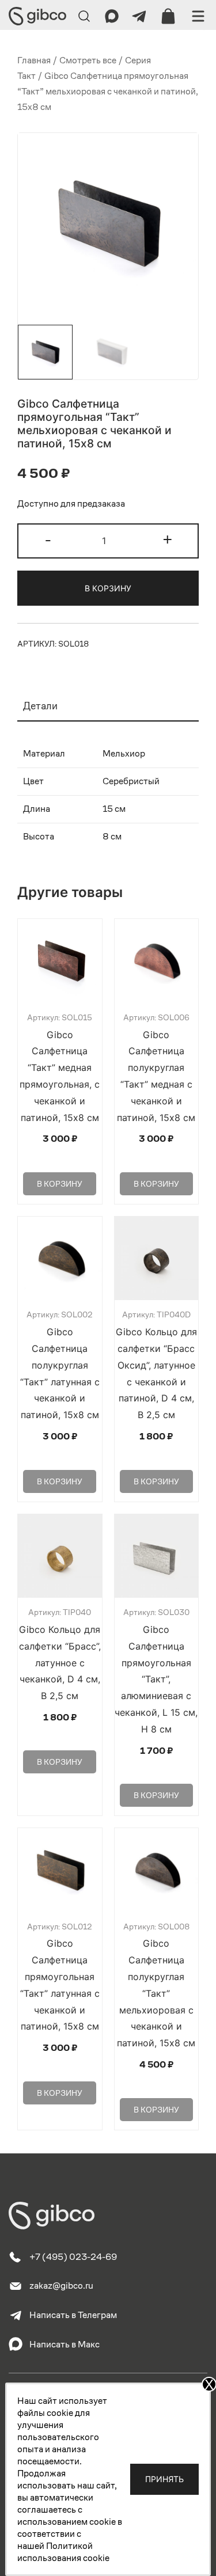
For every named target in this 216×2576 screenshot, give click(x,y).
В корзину (108, 588)
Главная (34, 60)
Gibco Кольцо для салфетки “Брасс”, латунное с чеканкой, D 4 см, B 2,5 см (60, 1663)
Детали (40, 706)
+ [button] (168, 539)
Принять (164, 2479)
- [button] (48, 539)
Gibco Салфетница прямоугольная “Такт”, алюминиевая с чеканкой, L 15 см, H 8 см (156, 1679)
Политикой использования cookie (63, 2552)
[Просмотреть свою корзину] (168, 16)
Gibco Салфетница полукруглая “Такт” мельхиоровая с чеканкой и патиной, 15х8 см (156, 1993)
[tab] (108, 706)
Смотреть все (88, 60)
